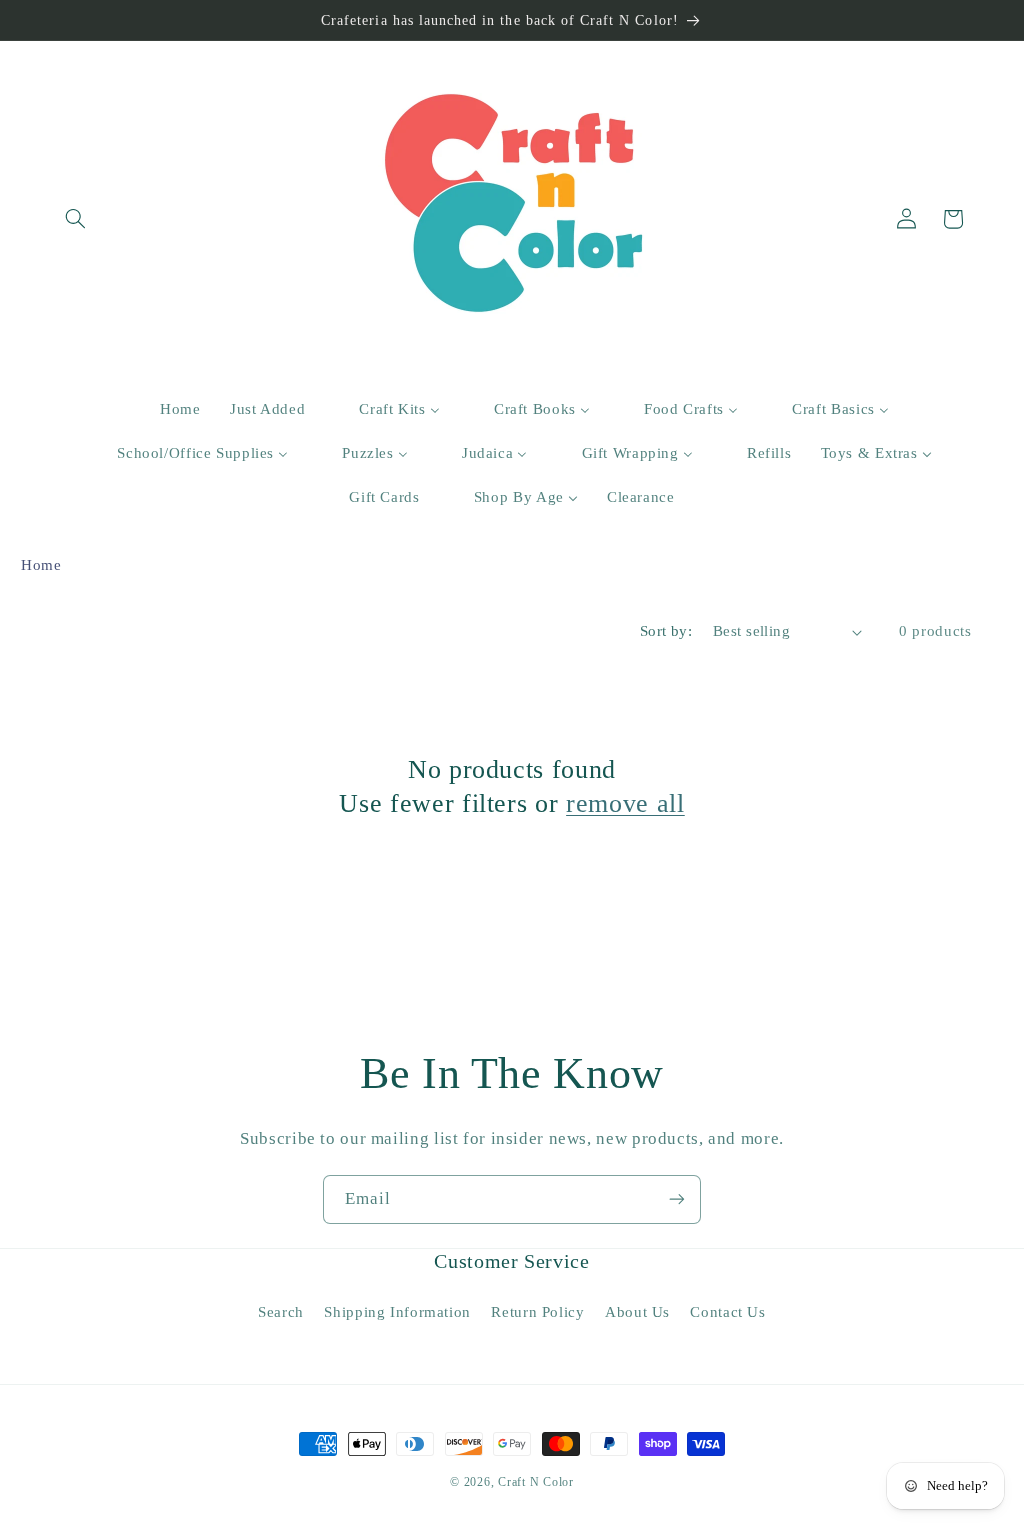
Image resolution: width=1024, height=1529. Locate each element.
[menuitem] (168, 410)
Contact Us (727, 1312)
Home (41, 565)
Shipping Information (397, 1312)
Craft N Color (536, 1482)
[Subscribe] (677, 1199)
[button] (76, 219)
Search (281, 1312)
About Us (637, 1312)
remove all (625, 803)
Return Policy (537, 1312)
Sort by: (666, 631)
